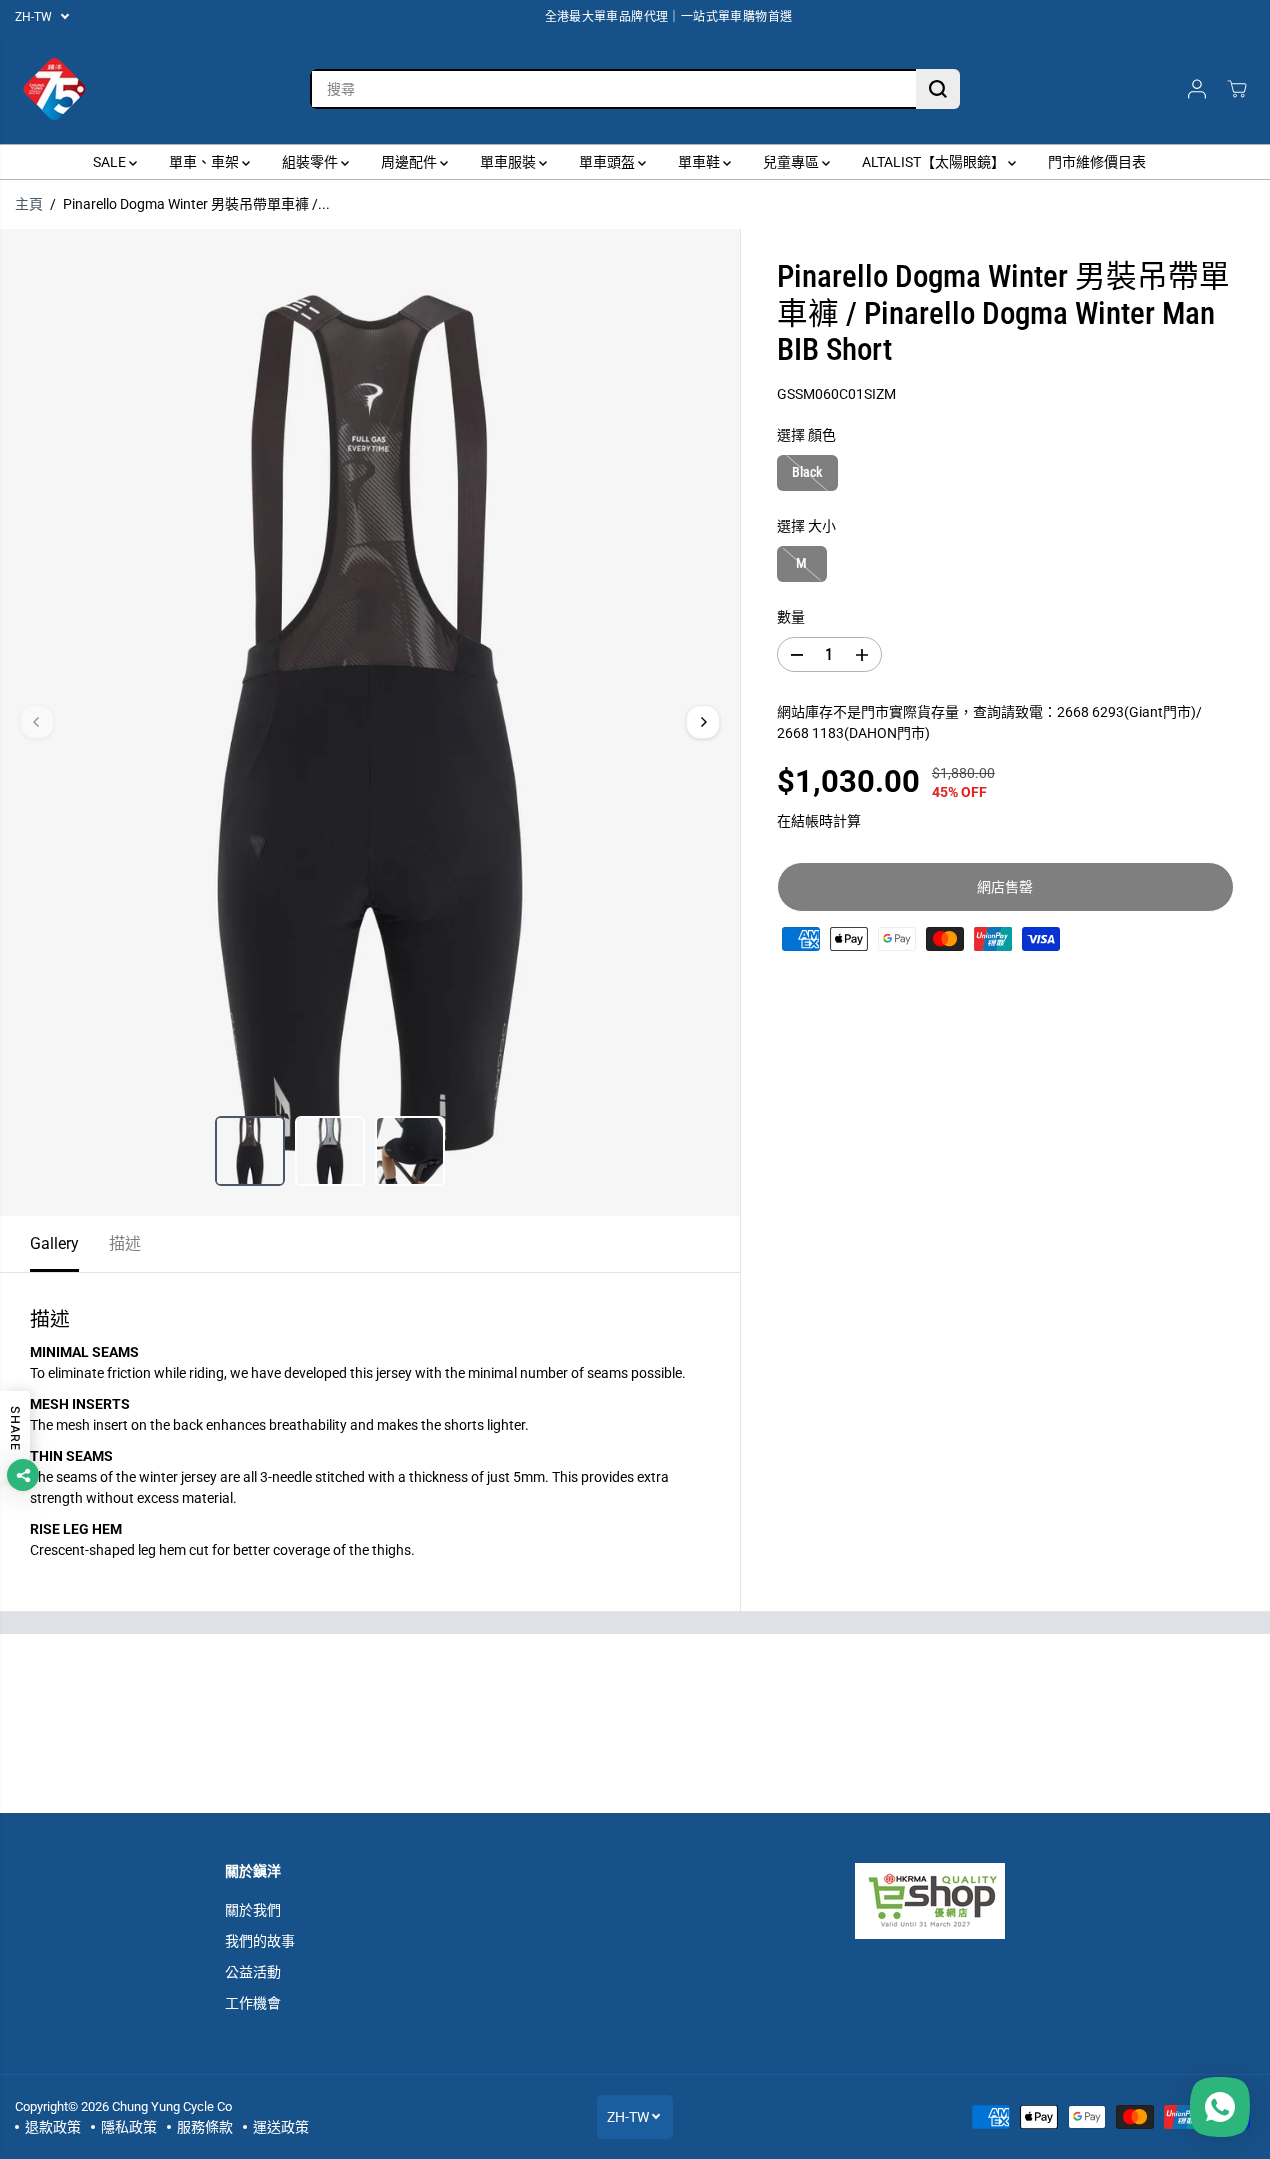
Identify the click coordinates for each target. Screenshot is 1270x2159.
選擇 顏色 (806, 435)
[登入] (1197, 89)
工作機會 (253, 2003)
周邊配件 (410, 162)
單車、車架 (205, 162)
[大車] (1237, 89)
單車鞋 (700, 162)
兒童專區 (792, 162)
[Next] (703, 722)
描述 (125, 1243)
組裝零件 (311, 162)
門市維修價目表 (1097, 162)
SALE (111, 162)
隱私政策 (129, 2127)
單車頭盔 (608, 162)
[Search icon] (938, 89)
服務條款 (205, 2127)
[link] (950, 1901)
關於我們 (253, 1910)
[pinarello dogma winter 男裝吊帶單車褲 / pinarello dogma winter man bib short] (370, 722)
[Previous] (37, 722)
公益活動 (253, 1972)
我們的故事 (260, 1941)
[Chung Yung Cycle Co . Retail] (55, 89)
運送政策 (281, 2127)
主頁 (29, 204)
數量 (791, 617)
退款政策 (53, 2127)
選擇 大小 (806, 526)
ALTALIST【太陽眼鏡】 (935, 162)
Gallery (54, 1243)
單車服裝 (509, 162)
